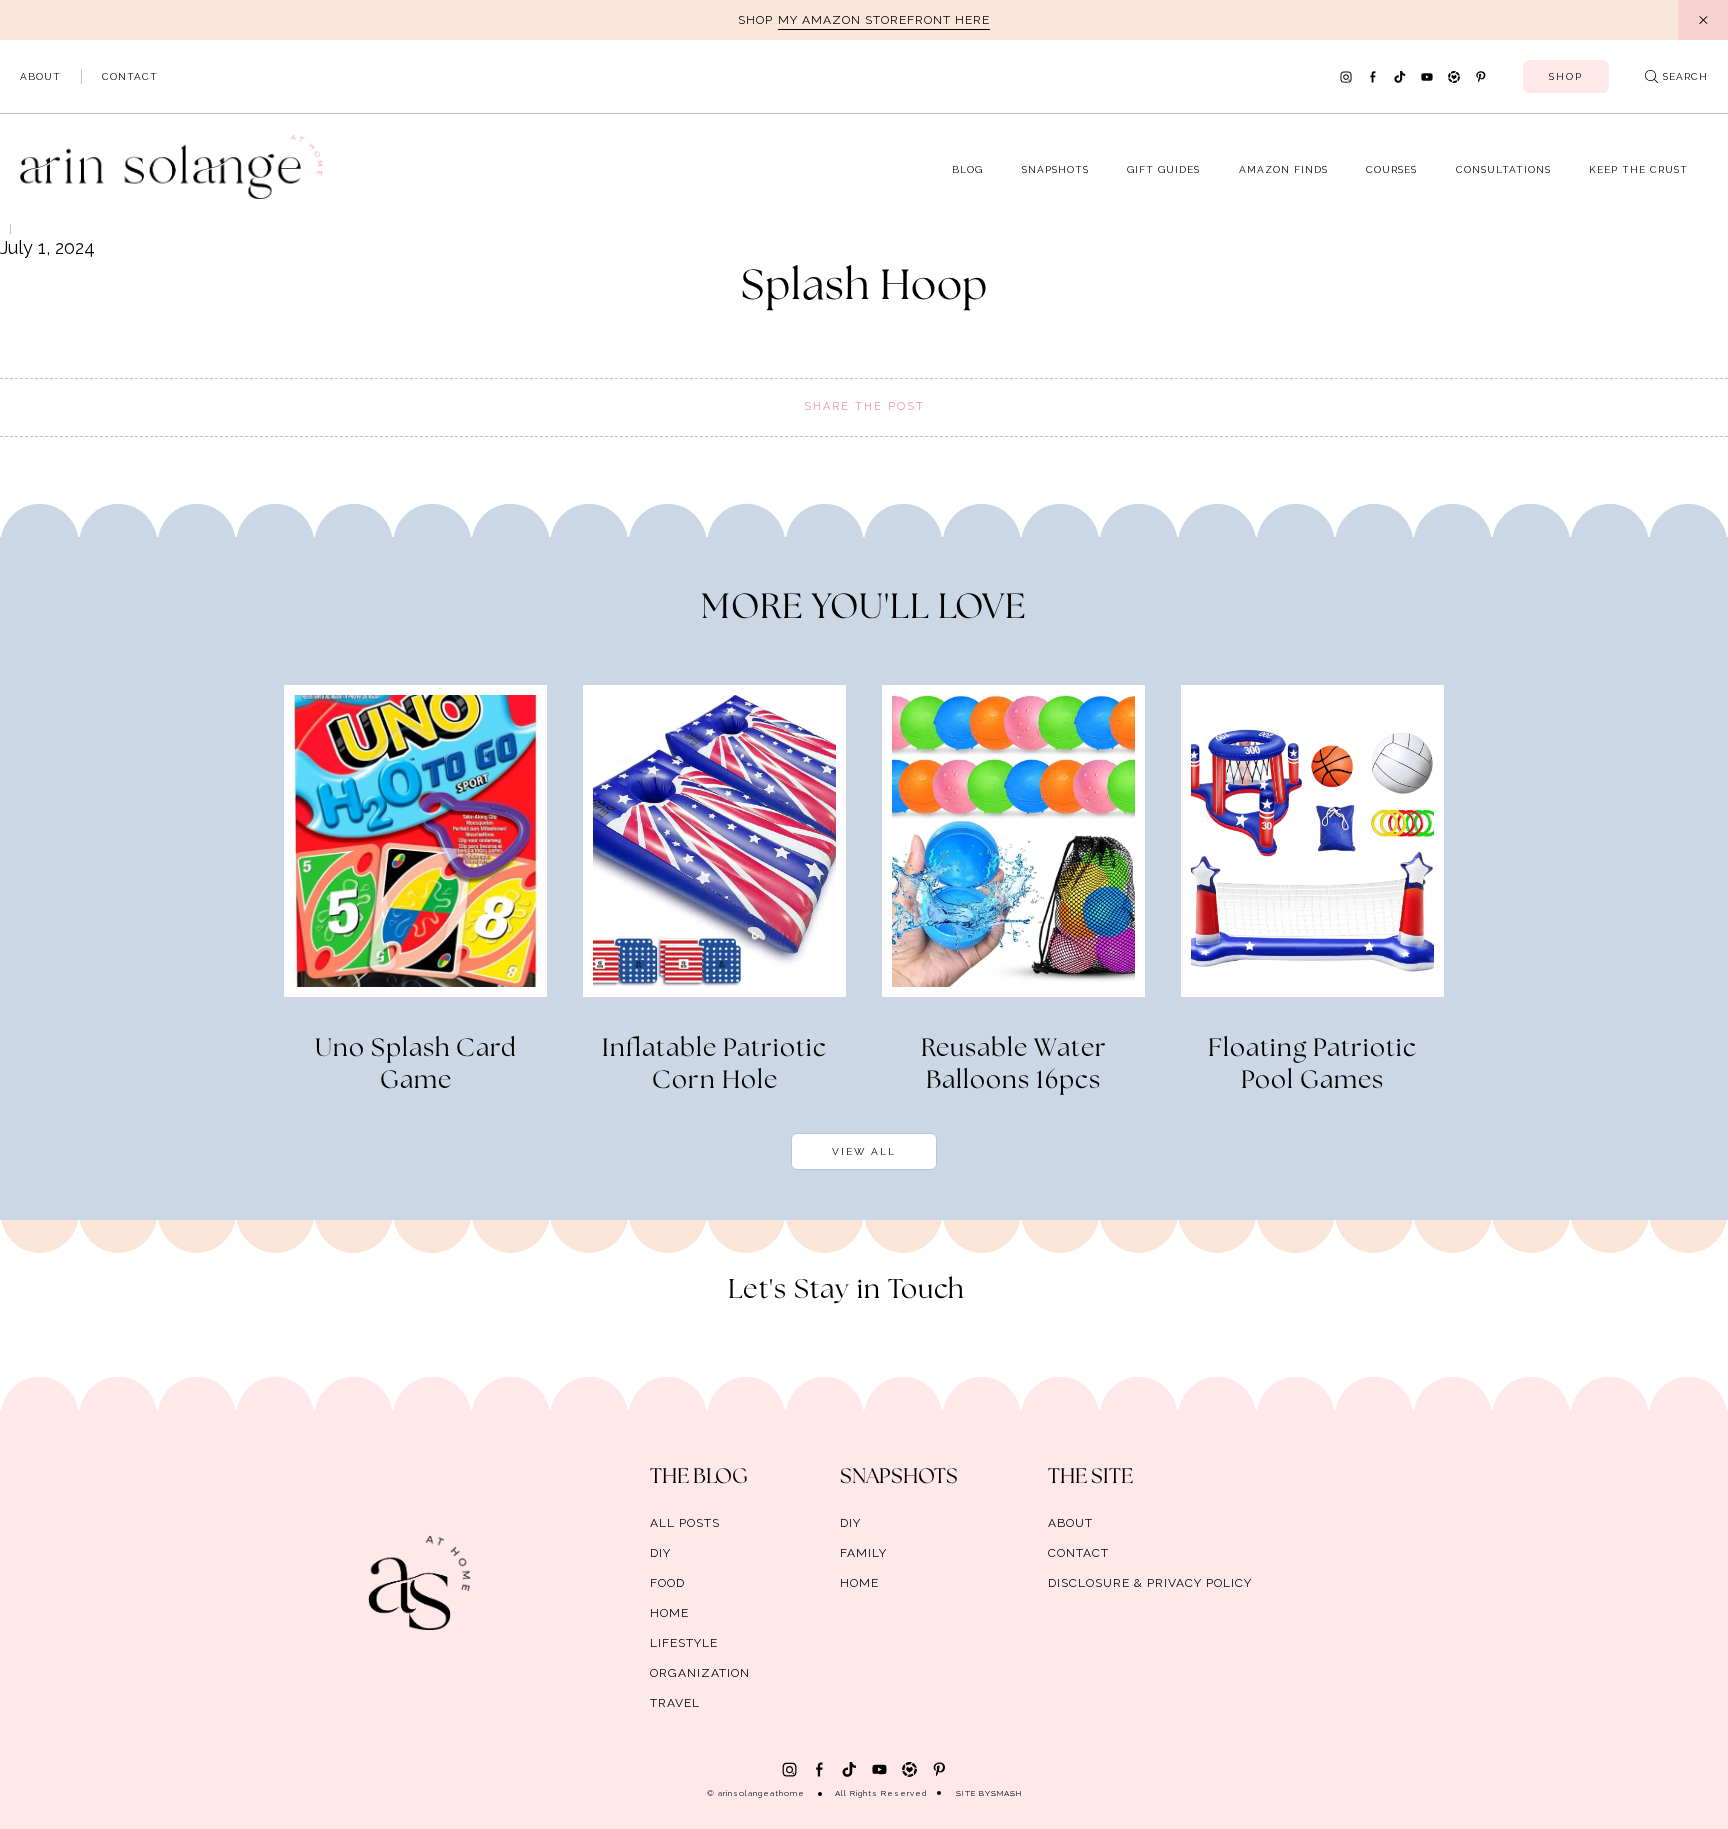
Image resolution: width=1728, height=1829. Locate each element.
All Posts (685, 1523)
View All (864, 1151)
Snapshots (1055, 169)
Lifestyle (684, 1643)
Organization (700, 1673)
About (40, 76)
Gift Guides (1163, 169)
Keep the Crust (1638, 169)
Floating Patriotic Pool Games (1312, 1065)
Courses (1391, 169)
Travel (675, 1703)
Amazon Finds (1283, 169)
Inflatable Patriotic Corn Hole (714, 1065)
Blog (967, 169)
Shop (1566, 76)
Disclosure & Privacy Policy (1150, 1583)
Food (667, 1583)
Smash (1006, 1793)
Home (669, 1613)
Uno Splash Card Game (416, 1065)
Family (863, 1553)
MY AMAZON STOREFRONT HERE (884, 20)
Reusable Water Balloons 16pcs (1014, 1065)
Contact (130, 76)
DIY (660, 1553)
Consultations (1503, 169)
